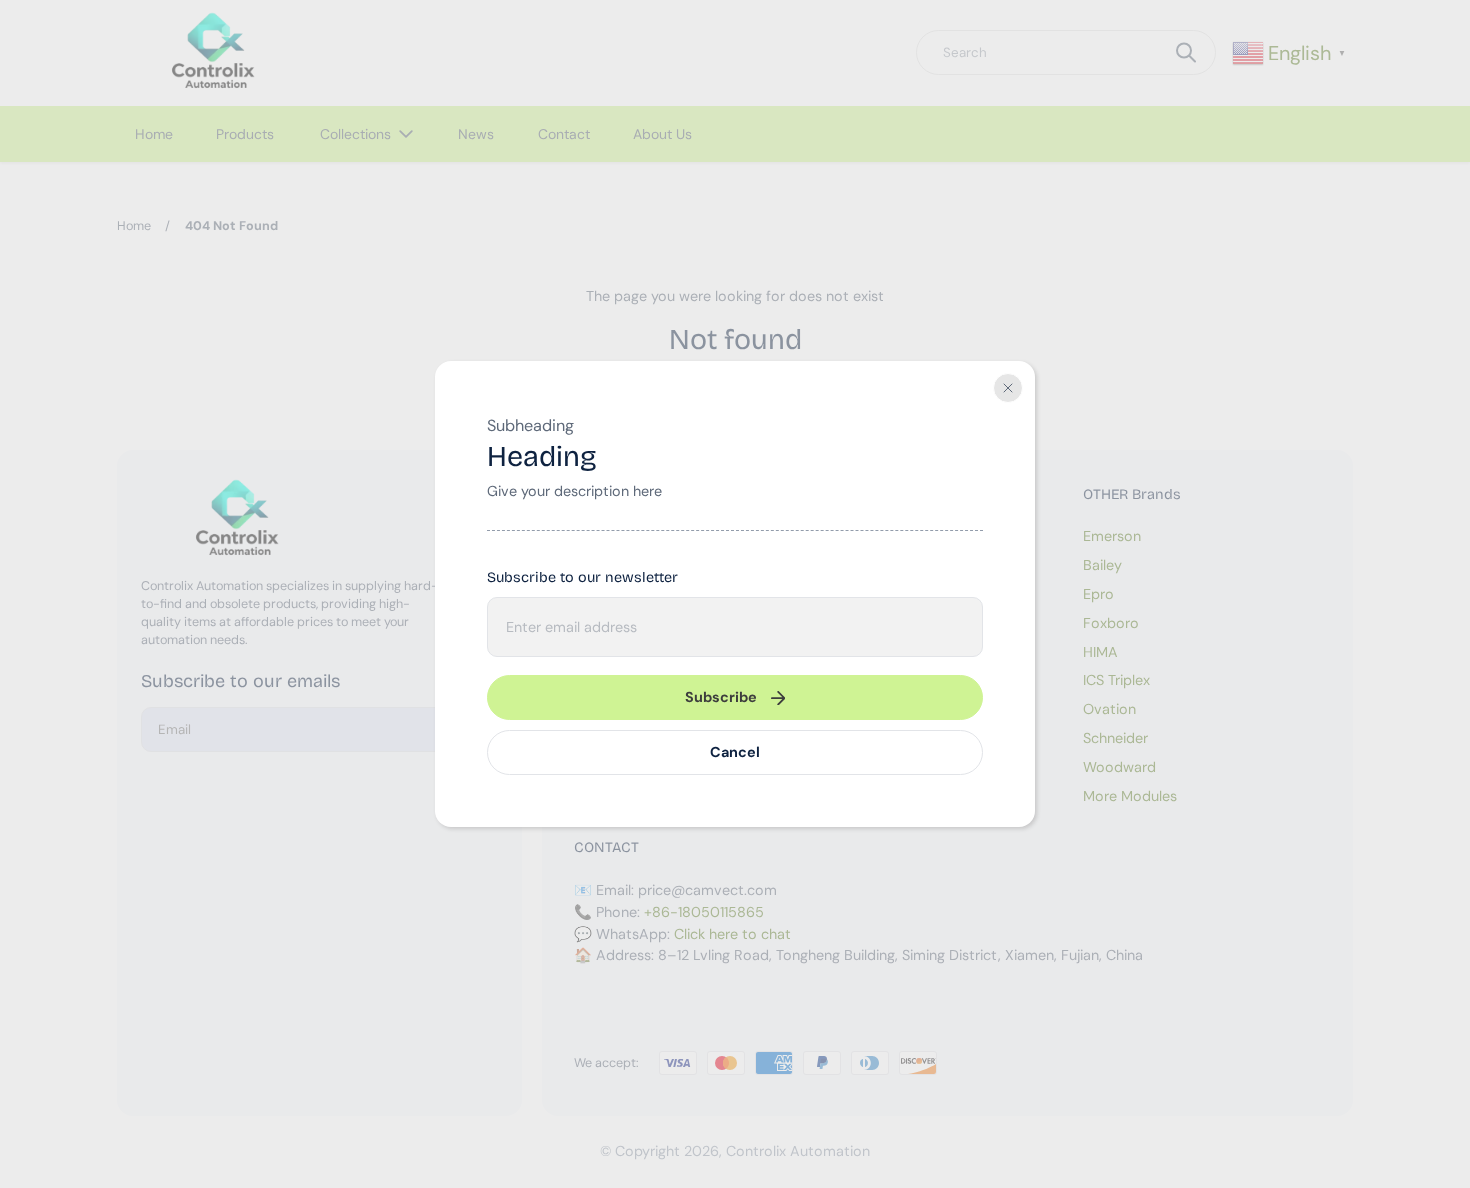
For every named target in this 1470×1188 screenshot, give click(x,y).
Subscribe (721, 697)
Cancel (735, 752)
